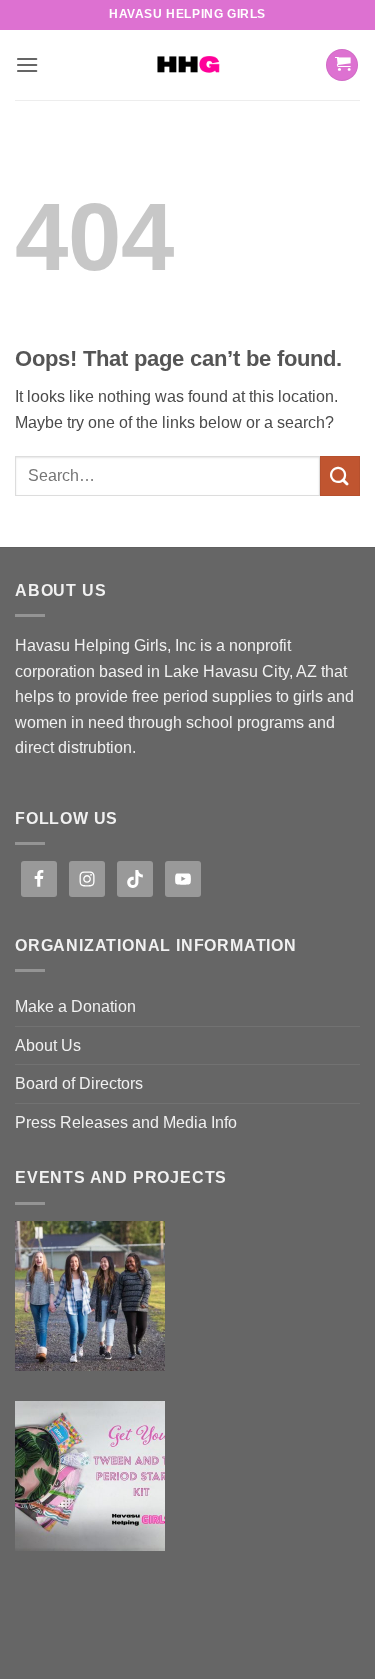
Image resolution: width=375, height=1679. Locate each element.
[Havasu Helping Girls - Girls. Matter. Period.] (188, 65)
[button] (27, 64)
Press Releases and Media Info (126, 1122)
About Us (48, 1045)
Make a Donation (75, 1006)
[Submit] (340, 475)
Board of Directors (79, 1083)
